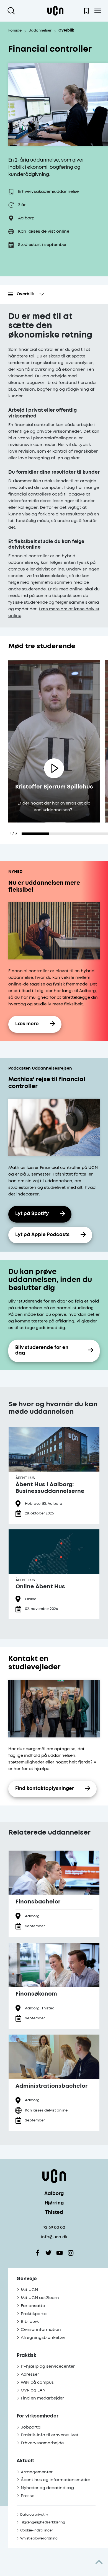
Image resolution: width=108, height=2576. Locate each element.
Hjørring (54, 2203)
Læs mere (27, 1024)
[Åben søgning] (12, 11)
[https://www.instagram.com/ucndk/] (71, 2253)
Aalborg (54, 2194)
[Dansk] (55, 11)
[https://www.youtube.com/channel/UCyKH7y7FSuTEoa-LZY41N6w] (60, 2253)
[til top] (99, 2562)
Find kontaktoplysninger (45, 1789)
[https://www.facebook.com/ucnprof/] (37, 2253)
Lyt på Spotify (32, 1214)
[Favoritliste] (86, 11)
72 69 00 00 (54, 2228)
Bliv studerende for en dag (42, 1351)
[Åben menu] (98, 11)
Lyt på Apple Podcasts (42, 1235)
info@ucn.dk (54, 2237)
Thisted (54, 2213)
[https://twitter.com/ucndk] (48, 2253)
